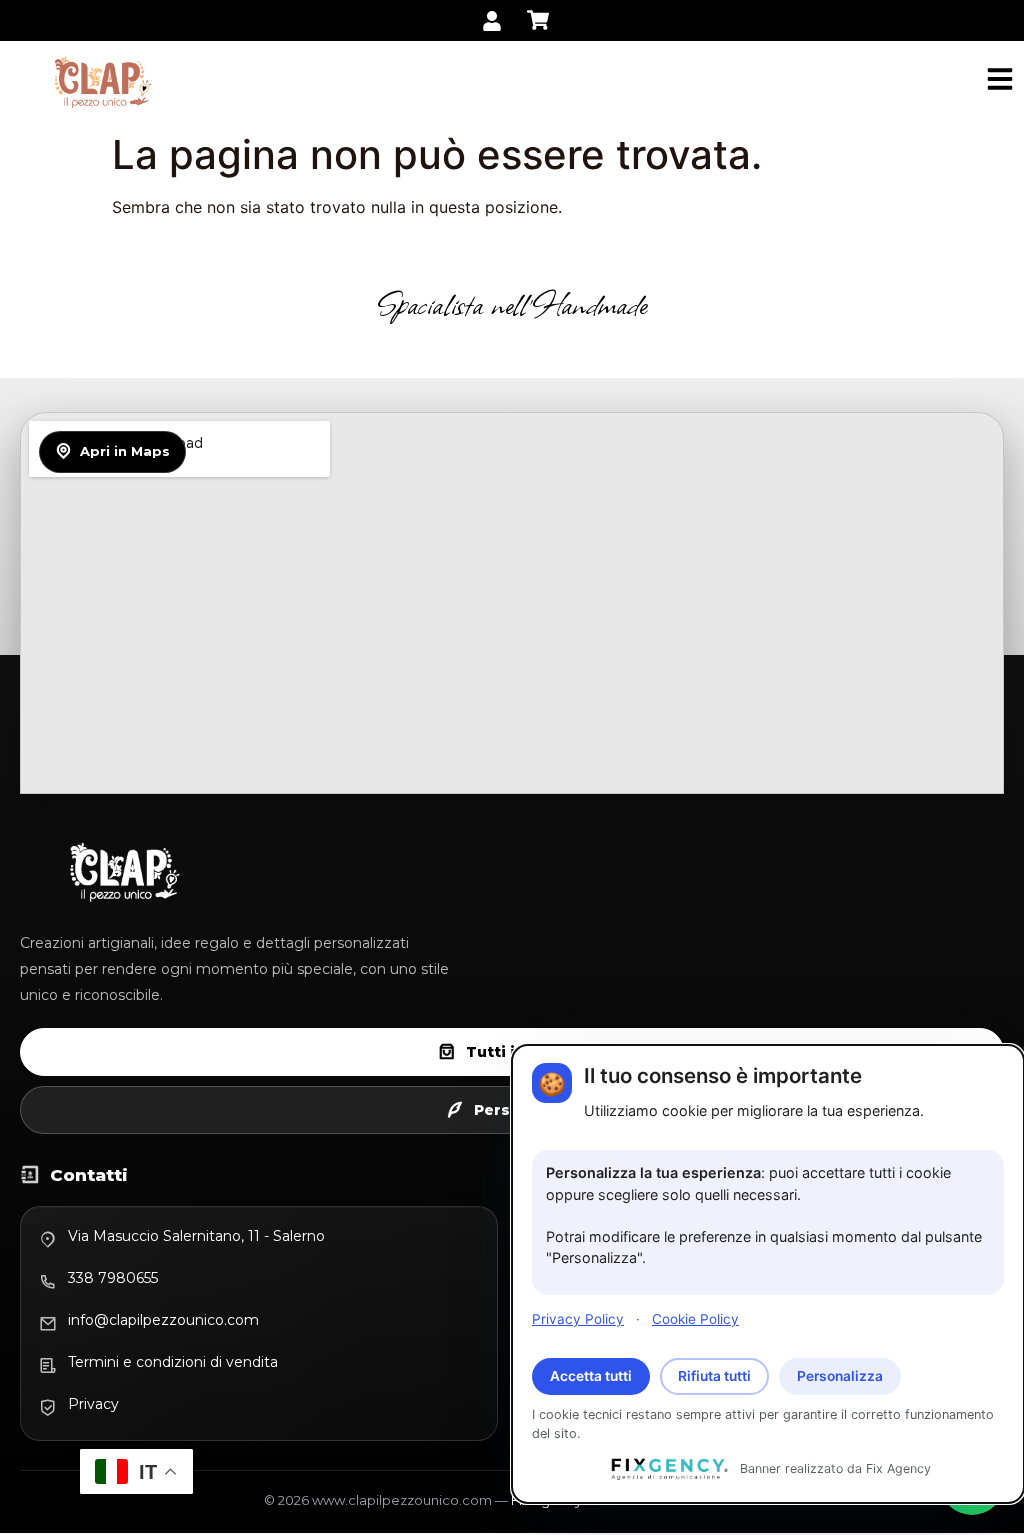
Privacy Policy (578, 1319)
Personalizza (840, 1376)
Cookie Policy (695, 1319)
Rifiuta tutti (714, 1376)
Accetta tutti (591, 1376)
